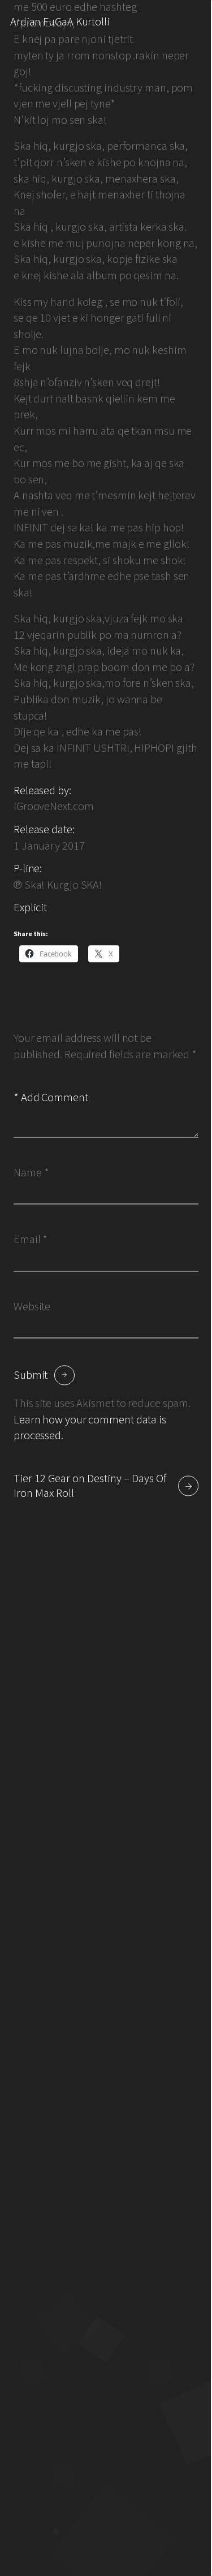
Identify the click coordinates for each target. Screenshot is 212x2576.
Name (31, 1173)
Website (32, 1306)
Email (31, 1240)
